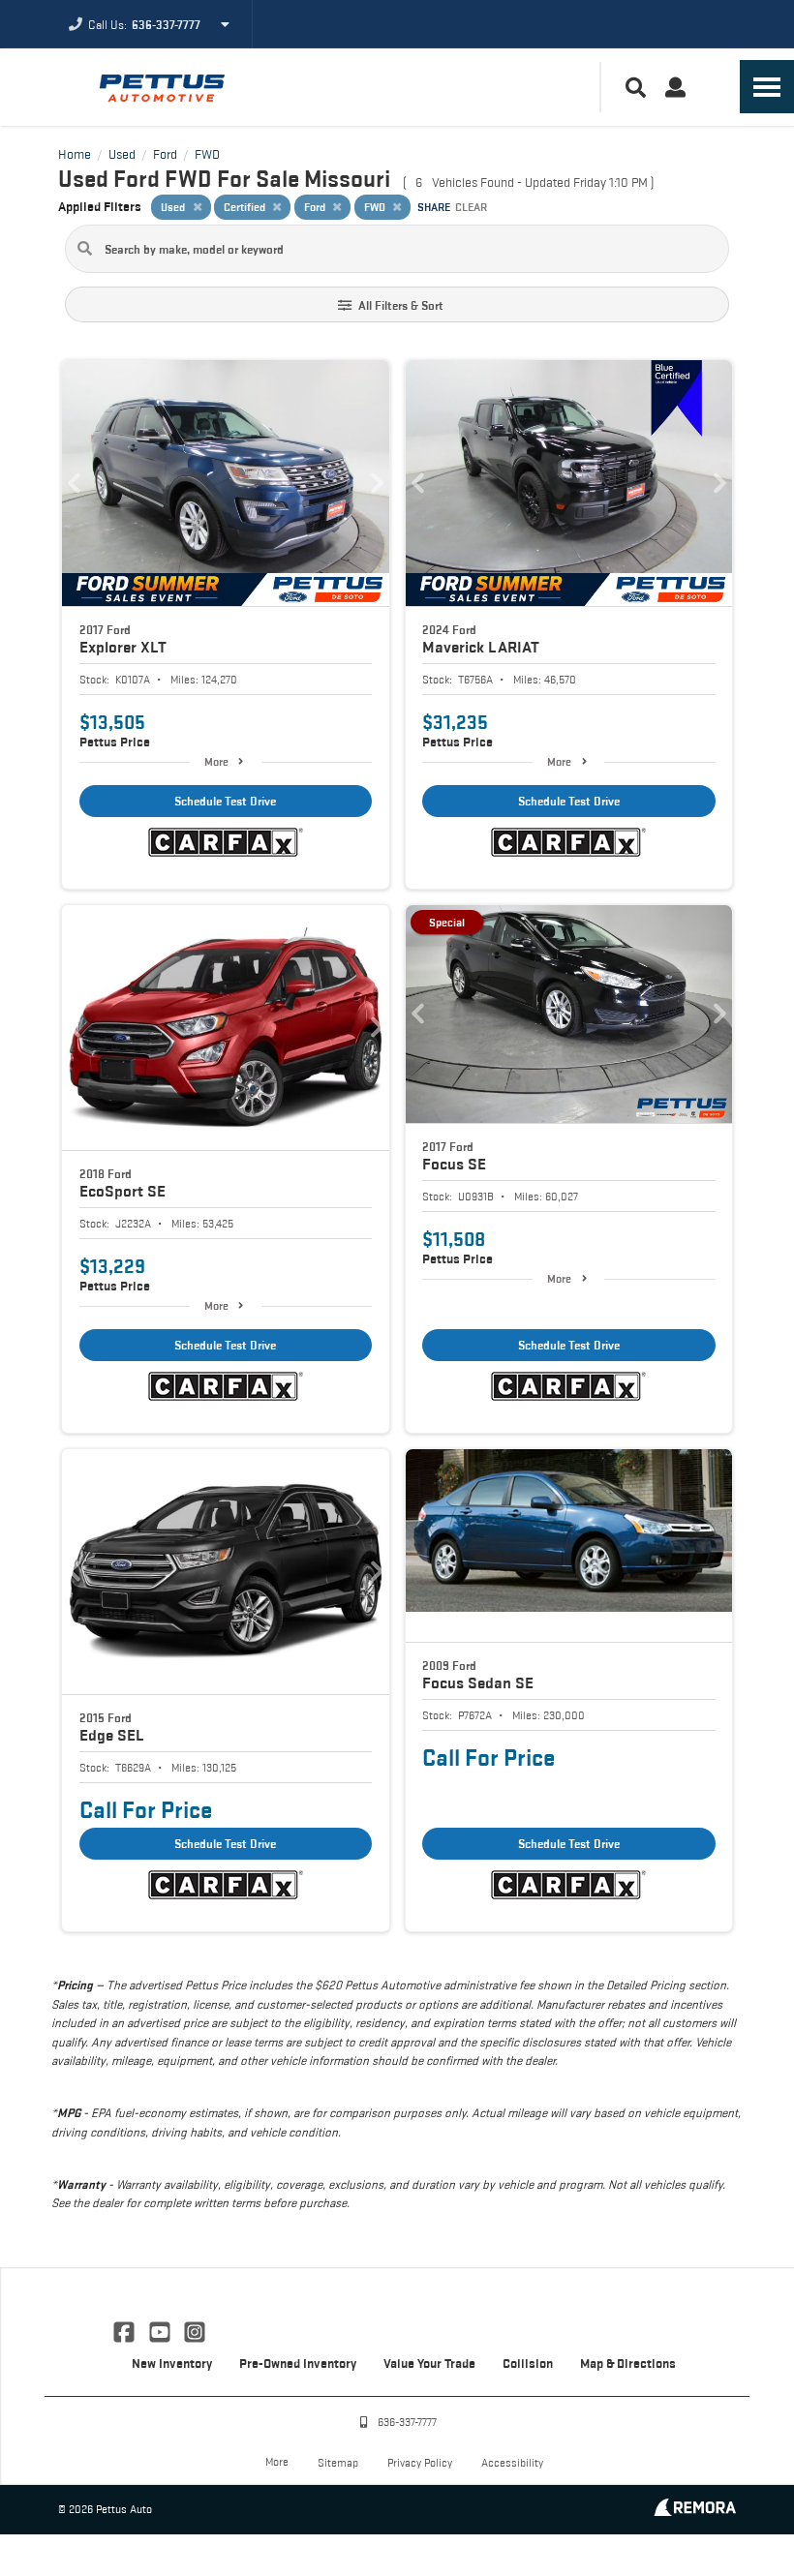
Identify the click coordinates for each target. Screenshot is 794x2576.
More (216, 761)
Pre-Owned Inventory (298, 2363)
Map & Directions (628, 2363)
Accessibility (512, 2462)
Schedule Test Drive (225, 801)
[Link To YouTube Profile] (161, 2330)
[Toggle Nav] (767, 87)
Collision (528, 2363)
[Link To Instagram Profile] (195, 2330)
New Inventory (172, 2363)
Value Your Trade (429, 2363)
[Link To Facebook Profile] (126, 2330)
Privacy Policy (420, 2462)
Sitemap (338, 2462)
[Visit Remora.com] (695, 2511)
